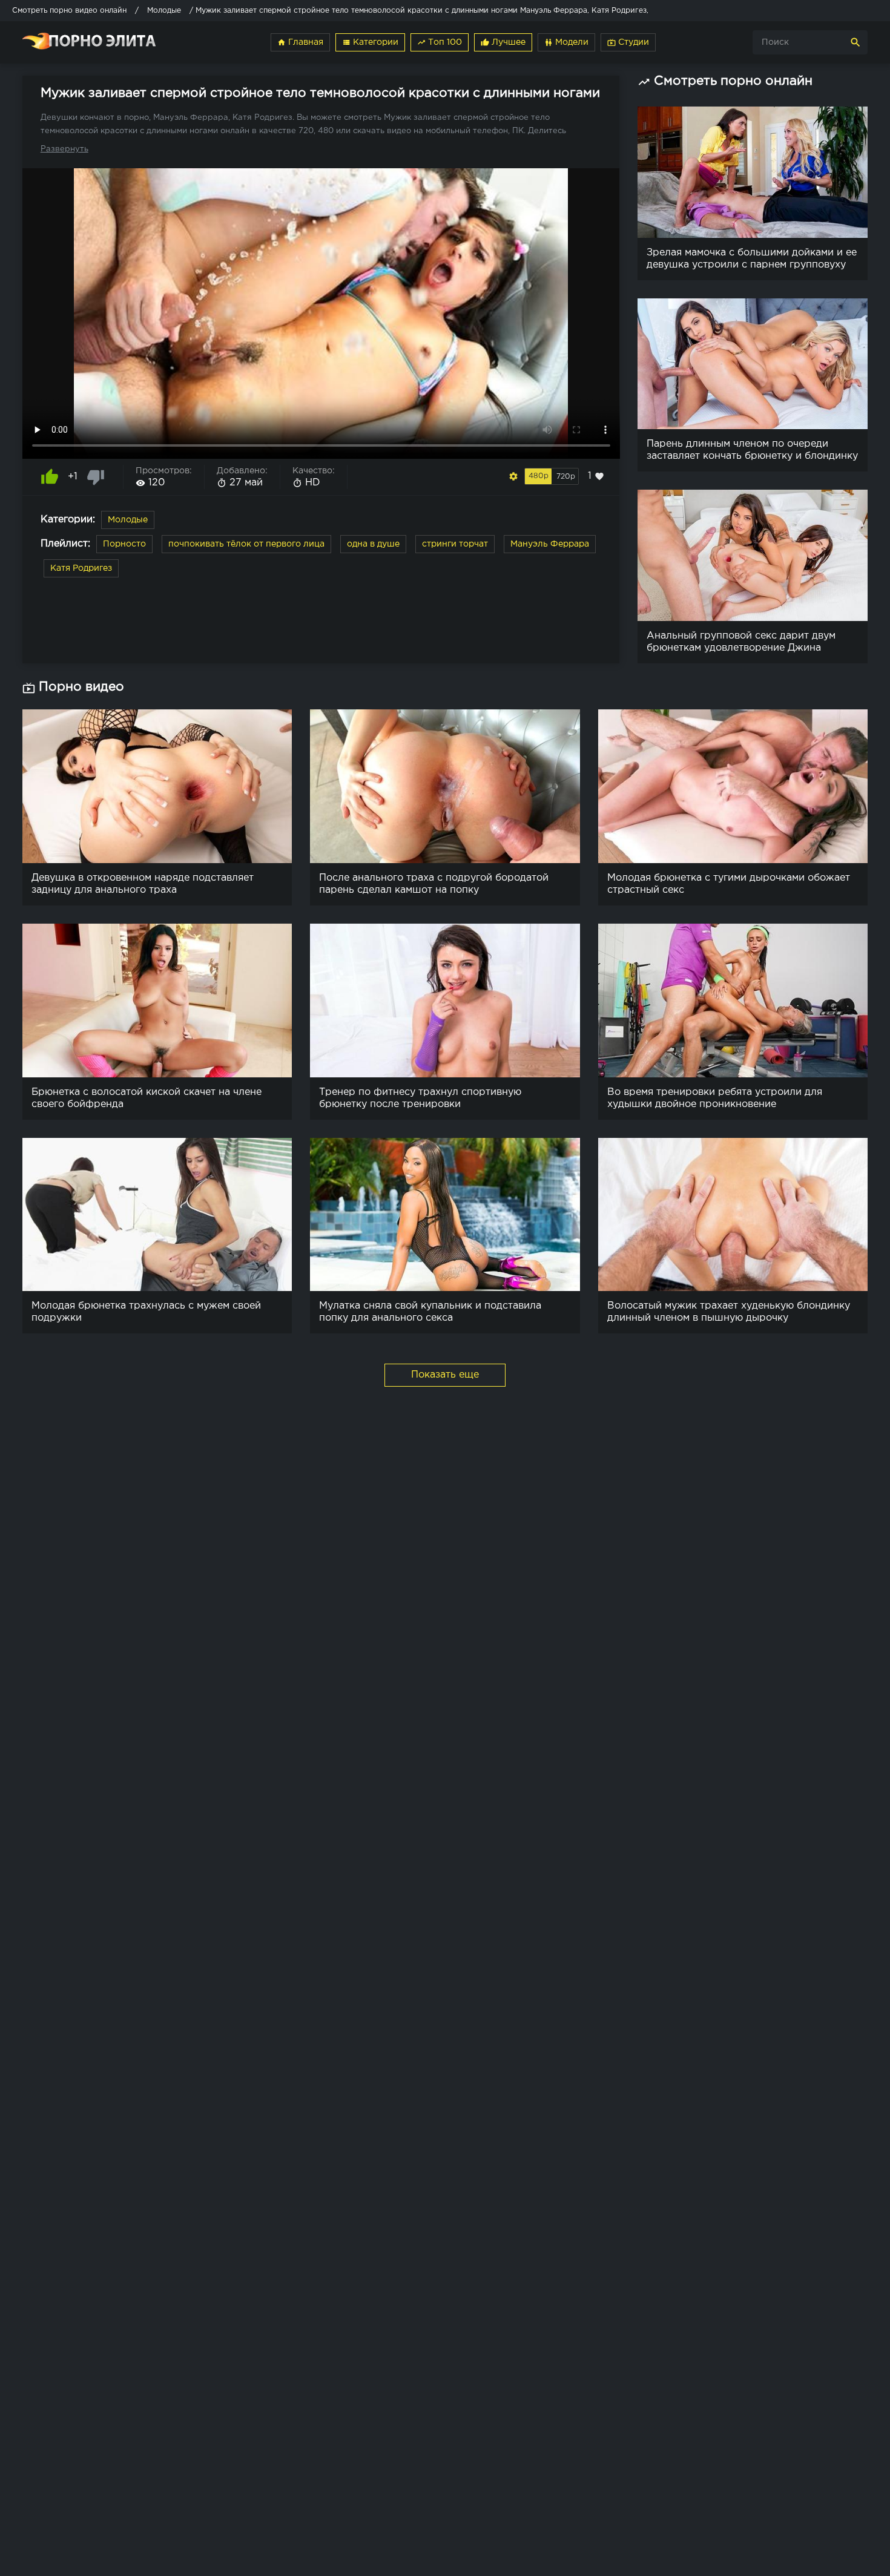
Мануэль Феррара (550, 544)
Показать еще (445, 1375)
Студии (628, 42)
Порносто (124, 544)
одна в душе (373, 544)
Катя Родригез (81, 568)
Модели (566, 42)
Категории (370, 42)
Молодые (128, 520)
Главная (300, 42)
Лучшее (503, 42)
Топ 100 (440, 42)
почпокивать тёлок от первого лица (246, 544)
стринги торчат (455, 544)
